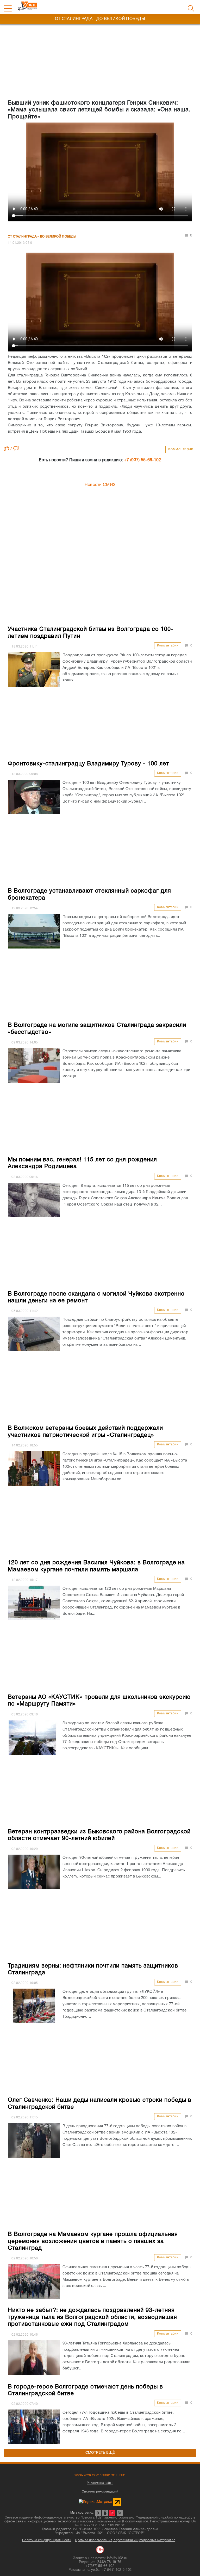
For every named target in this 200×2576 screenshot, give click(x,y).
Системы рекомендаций (100, 2492)
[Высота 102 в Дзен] (112, 2513)
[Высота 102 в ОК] (105, 2513)
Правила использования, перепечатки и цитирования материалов (125, 2540)
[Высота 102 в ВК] (98, 2513)
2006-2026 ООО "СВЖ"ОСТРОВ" (100, 2475)
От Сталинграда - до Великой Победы (42, 237)
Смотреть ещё (100, 2453)
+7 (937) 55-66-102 (142, 460)
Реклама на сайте (100, 2483)
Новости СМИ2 (100, 485)
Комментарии (181, 449)
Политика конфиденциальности (47, 2540)
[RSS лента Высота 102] (120, 2513)
